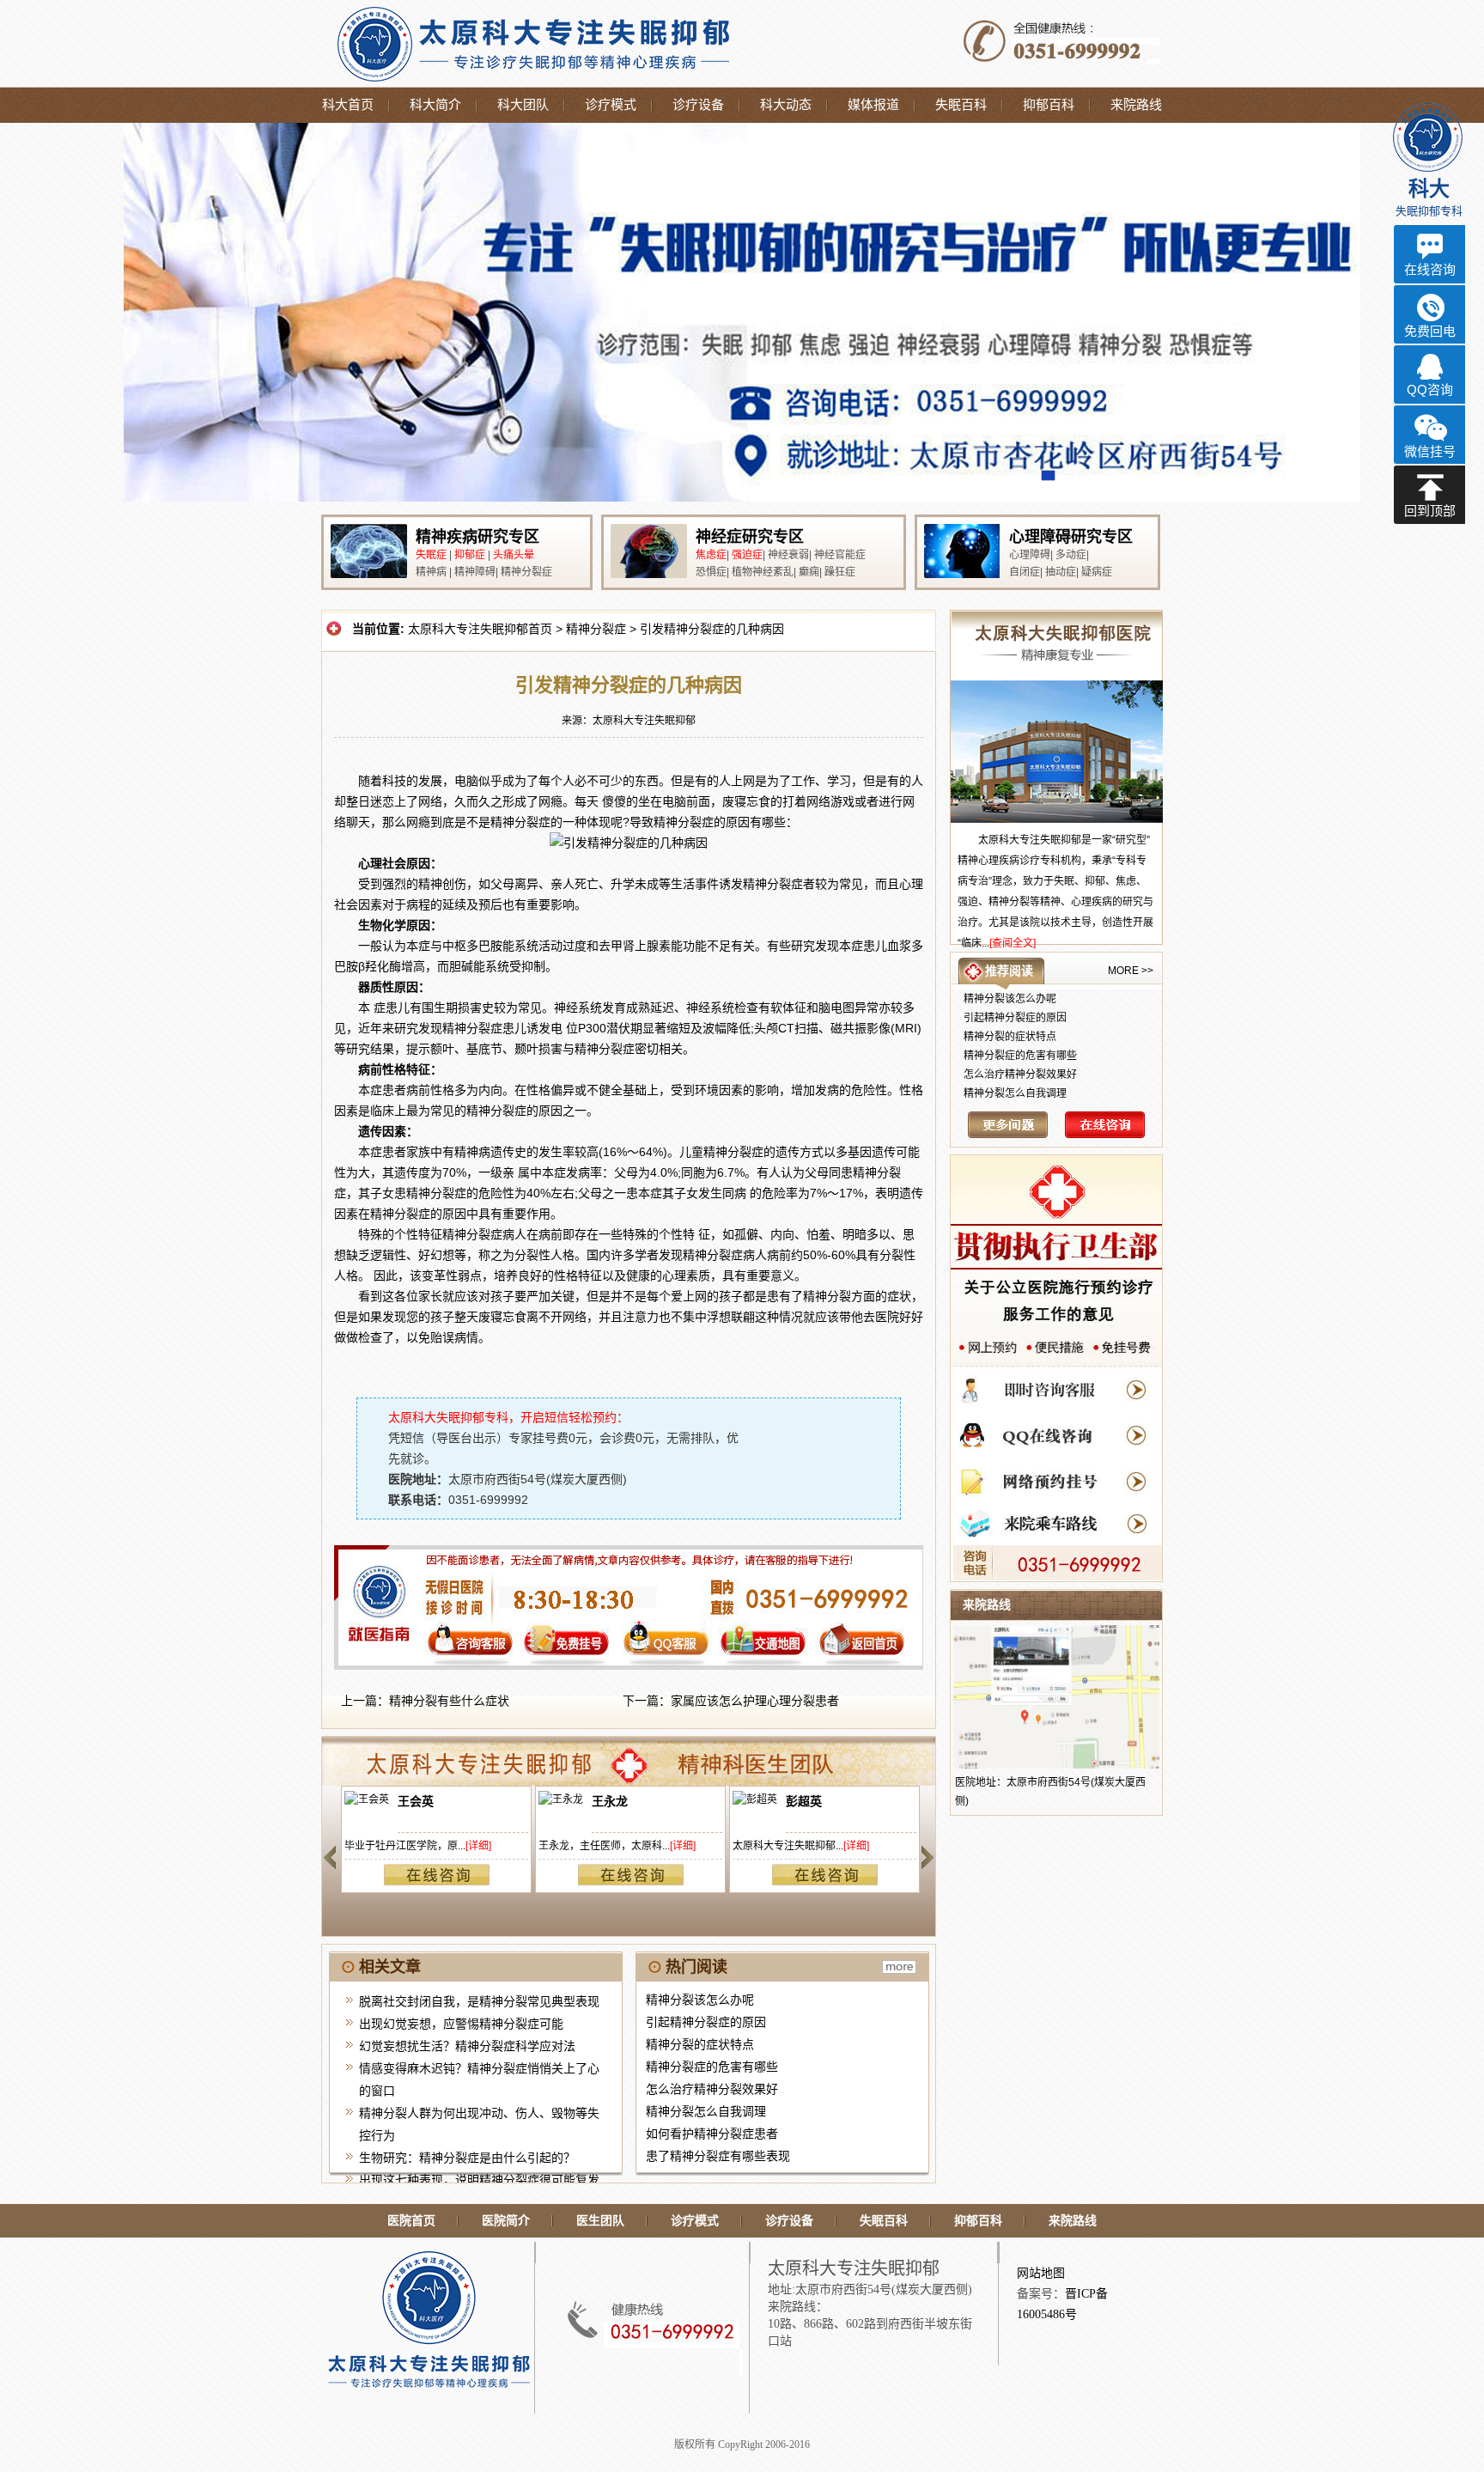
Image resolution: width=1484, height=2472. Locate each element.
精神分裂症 (526, 572)
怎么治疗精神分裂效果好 (712, 2089)
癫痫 (809, 572)
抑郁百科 (1049, 105)
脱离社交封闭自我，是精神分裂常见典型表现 (479, 2001)
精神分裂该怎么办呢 (700, 2000)
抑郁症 (470, 555)
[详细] (477, 1846)
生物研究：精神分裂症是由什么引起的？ (467, 2158)
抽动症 (1061, 572)
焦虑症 (711, 555)
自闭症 (1025, 572)
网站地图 (1041, 2273)
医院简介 (506, 2221)
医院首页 (411, 2221)
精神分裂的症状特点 (700, 2044)
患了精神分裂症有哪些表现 (718, 2156)
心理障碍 (1030, 555)
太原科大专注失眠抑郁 (644, 721)
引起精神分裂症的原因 (706, 2022)
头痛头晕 (514, 555)
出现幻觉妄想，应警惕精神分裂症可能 (461, 2024)
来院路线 (1136, 105)
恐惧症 (711, 572)
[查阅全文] (1013, 943)
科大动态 (786, 105)
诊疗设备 (698, 105)
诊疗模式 (611, 105)
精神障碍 (475, 572)
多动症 (1071, 555)
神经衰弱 (788, 555)
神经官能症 (840, 555)
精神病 (431, 572)
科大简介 (435, 105)
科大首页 (348, 105)
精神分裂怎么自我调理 (706, 2111)
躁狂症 (840, 572)
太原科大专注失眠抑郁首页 (480, 629)
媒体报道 (873, 105)
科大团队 (523, 105)
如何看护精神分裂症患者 (712, 2134)
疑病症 (1097, 572)
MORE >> (1131, 971)
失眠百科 (961, 105)
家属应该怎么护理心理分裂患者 (755, 1701)
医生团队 (600, 2221)
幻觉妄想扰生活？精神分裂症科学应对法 (467, 2046)
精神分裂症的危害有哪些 (712, 2067)
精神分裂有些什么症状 (449, 1701)
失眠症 (431, 555)
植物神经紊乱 (763, 572)
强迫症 (747, 555)
